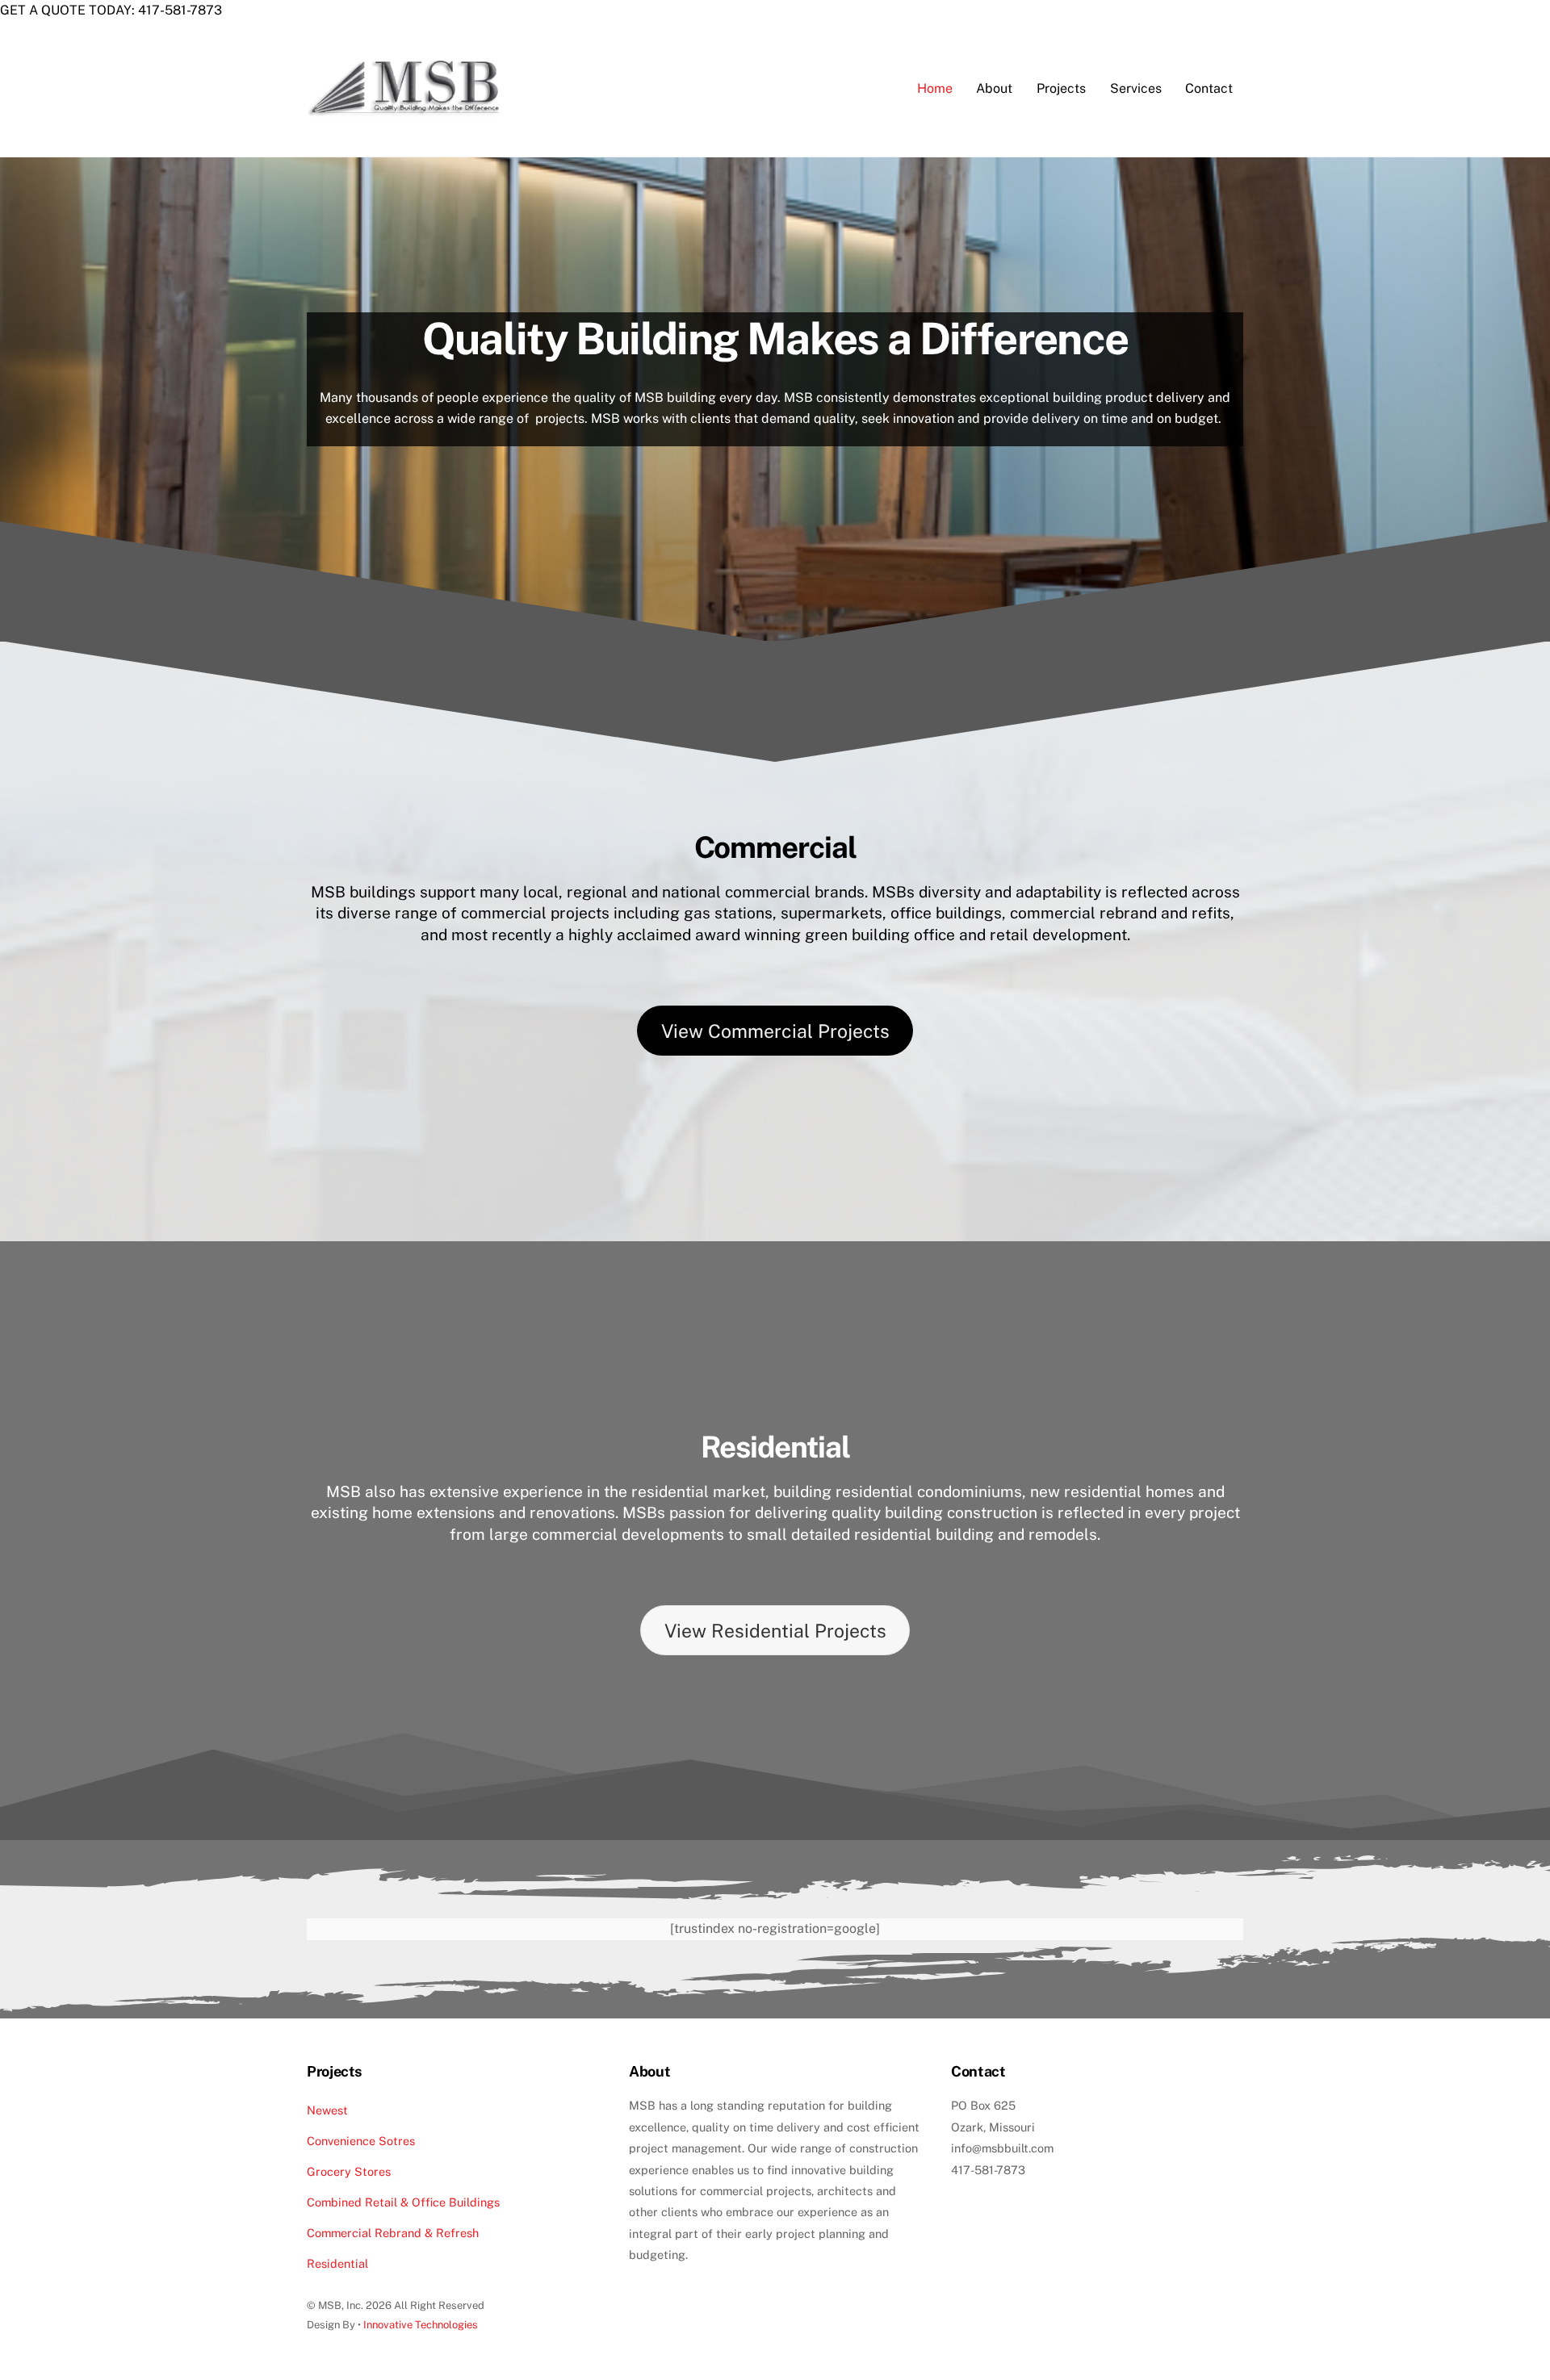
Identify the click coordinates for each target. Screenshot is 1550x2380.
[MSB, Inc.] (409, 119)
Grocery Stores (349, 2171)
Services (1136, 88)
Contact (1209, 88)
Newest (327, 2110)
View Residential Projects (775, 1631)
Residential (337, 2263)
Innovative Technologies (421, 2325)
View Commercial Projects (775, 1031)
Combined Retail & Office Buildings (403, 2202)
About (994, 88)
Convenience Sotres (361, 2141)
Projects (1061, 88)
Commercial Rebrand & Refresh (393, 2233)
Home (935, 88)
